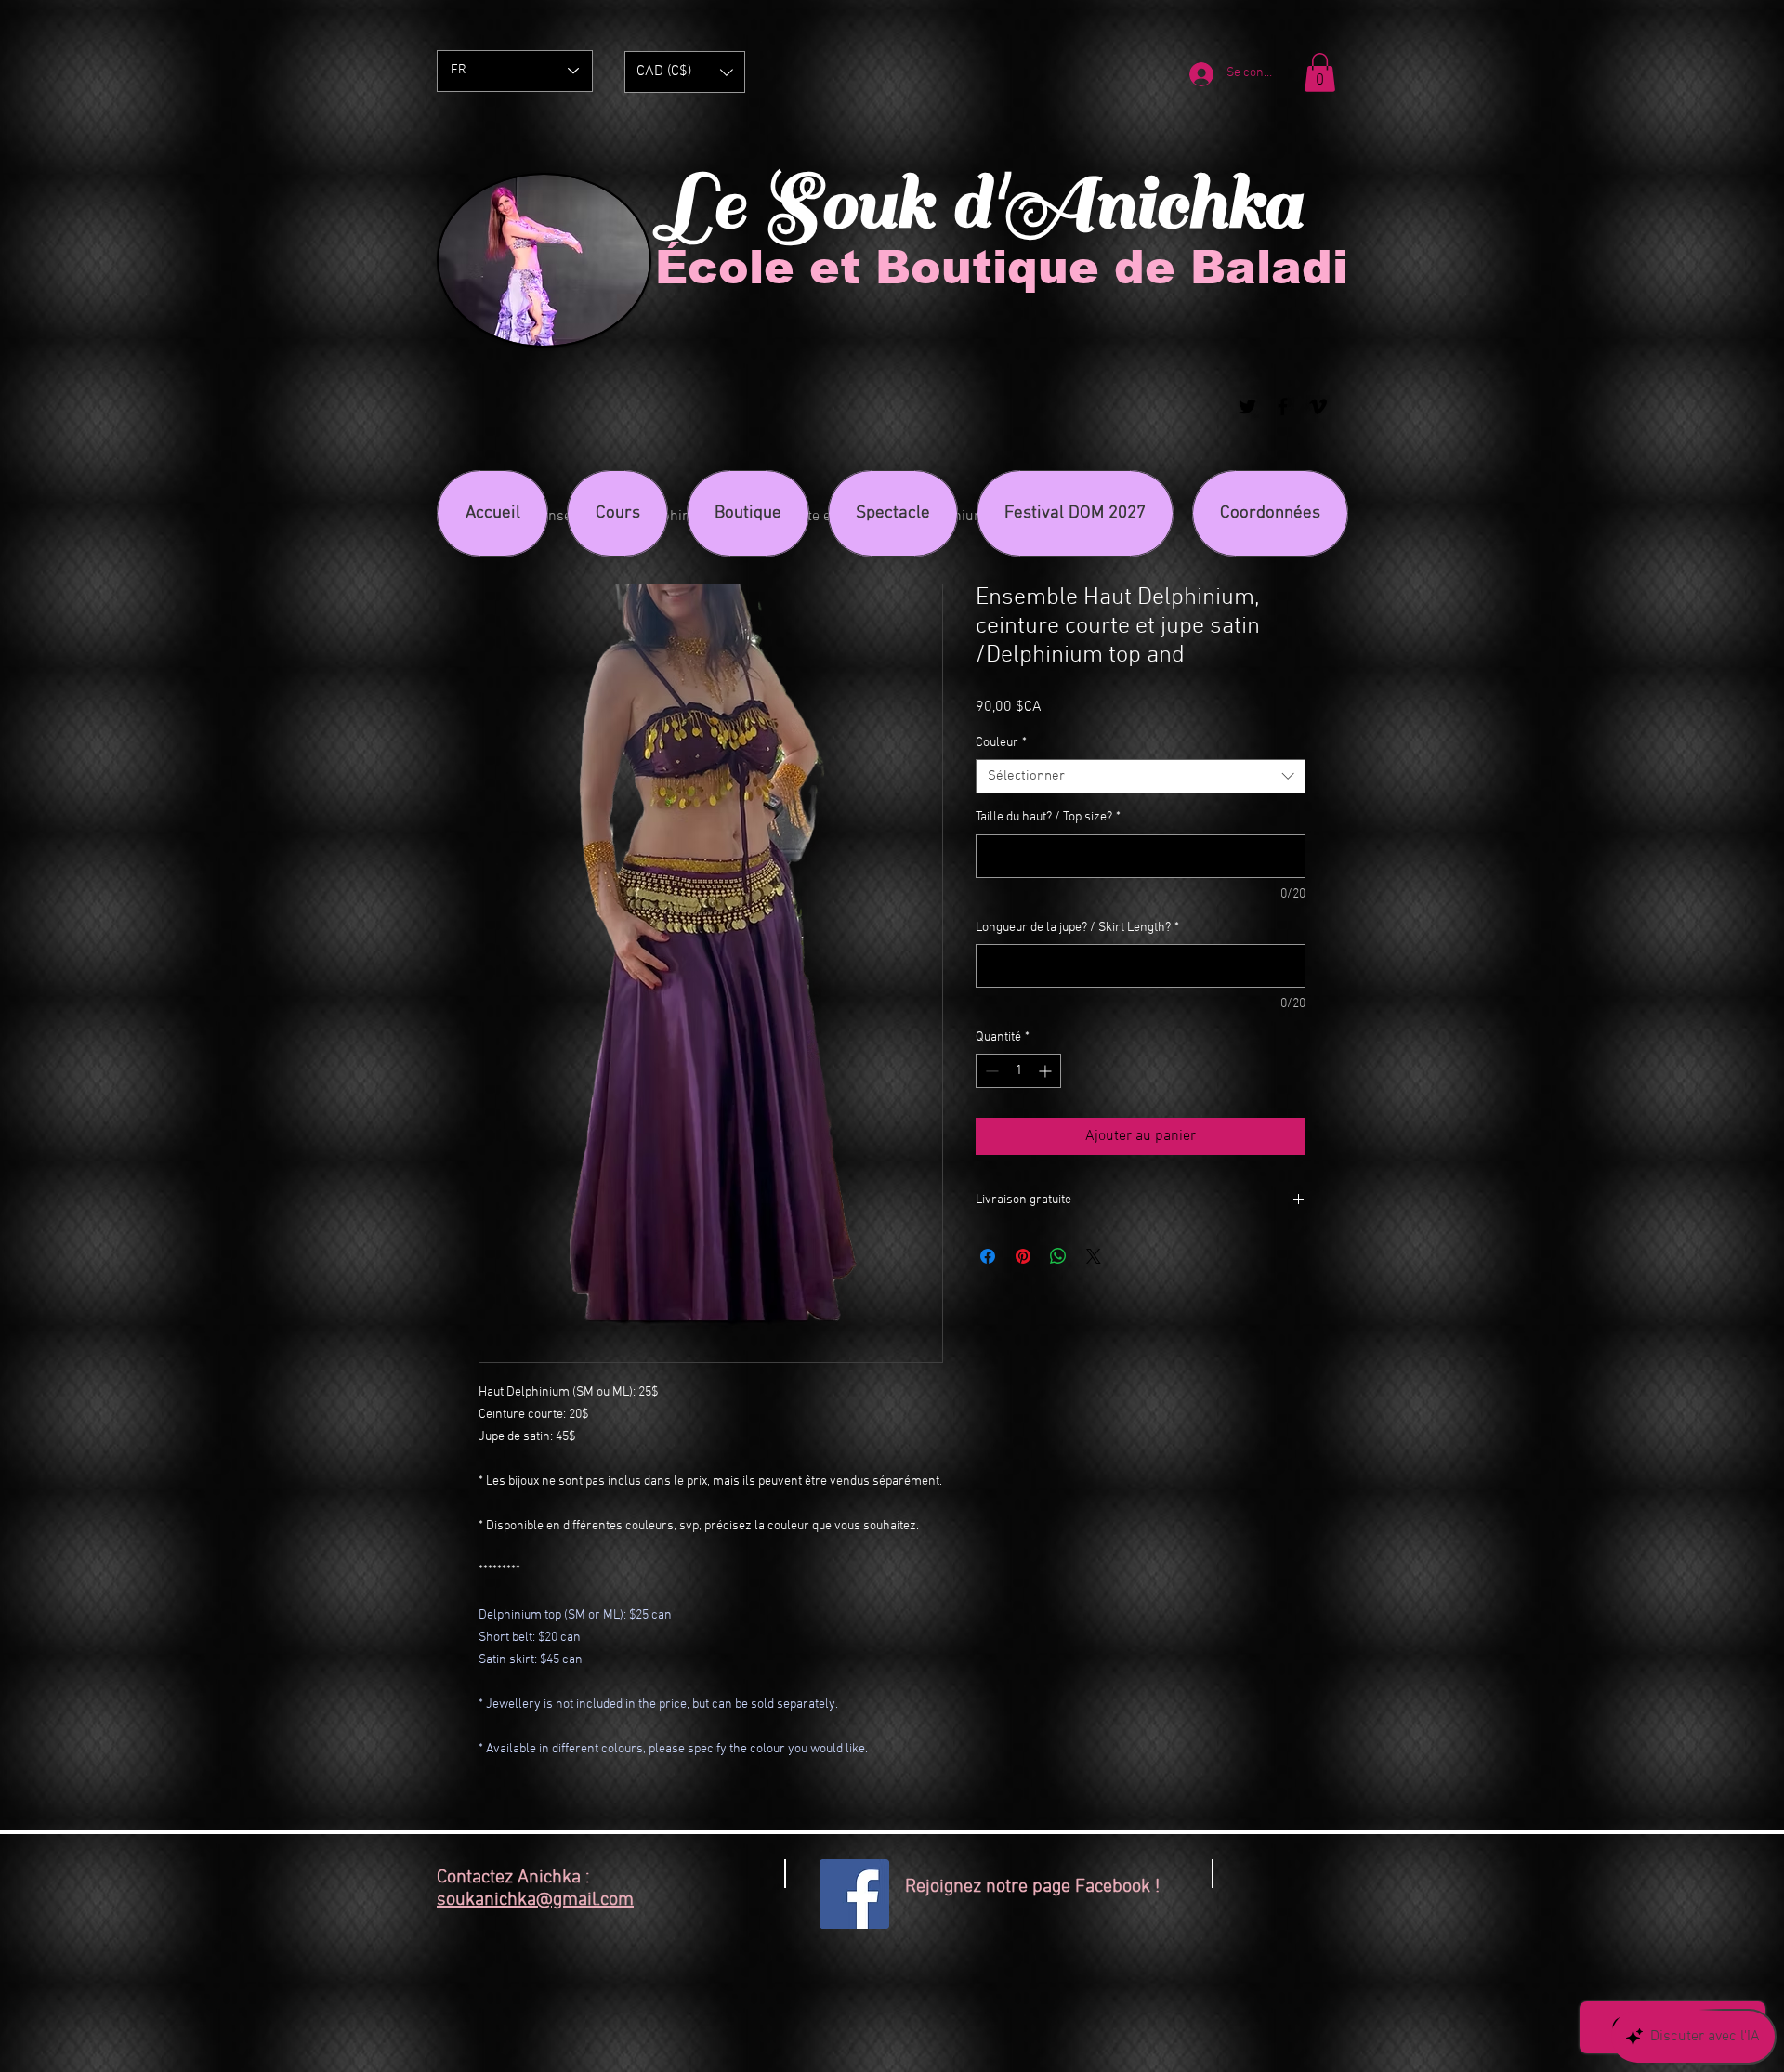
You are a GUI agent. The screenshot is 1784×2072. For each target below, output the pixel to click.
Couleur (1001, 743)
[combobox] (1141, 777)
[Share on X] (1094, 1256)
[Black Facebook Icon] (1283, 407)
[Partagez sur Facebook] (988, 1256)
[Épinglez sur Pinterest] (1023, 1256)
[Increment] (1047, 1071)
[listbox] (685, 72)
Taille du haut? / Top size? (1048, 817)
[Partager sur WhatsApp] (1058, 1256)
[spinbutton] (1018, 1071)
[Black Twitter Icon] (1247, 407)
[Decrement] (990, 1071)
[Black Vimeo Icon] (1318, 407)
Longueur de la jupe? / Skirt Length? (1077, 928)
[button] (685, 72)
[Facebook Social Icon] (854, 1894)
